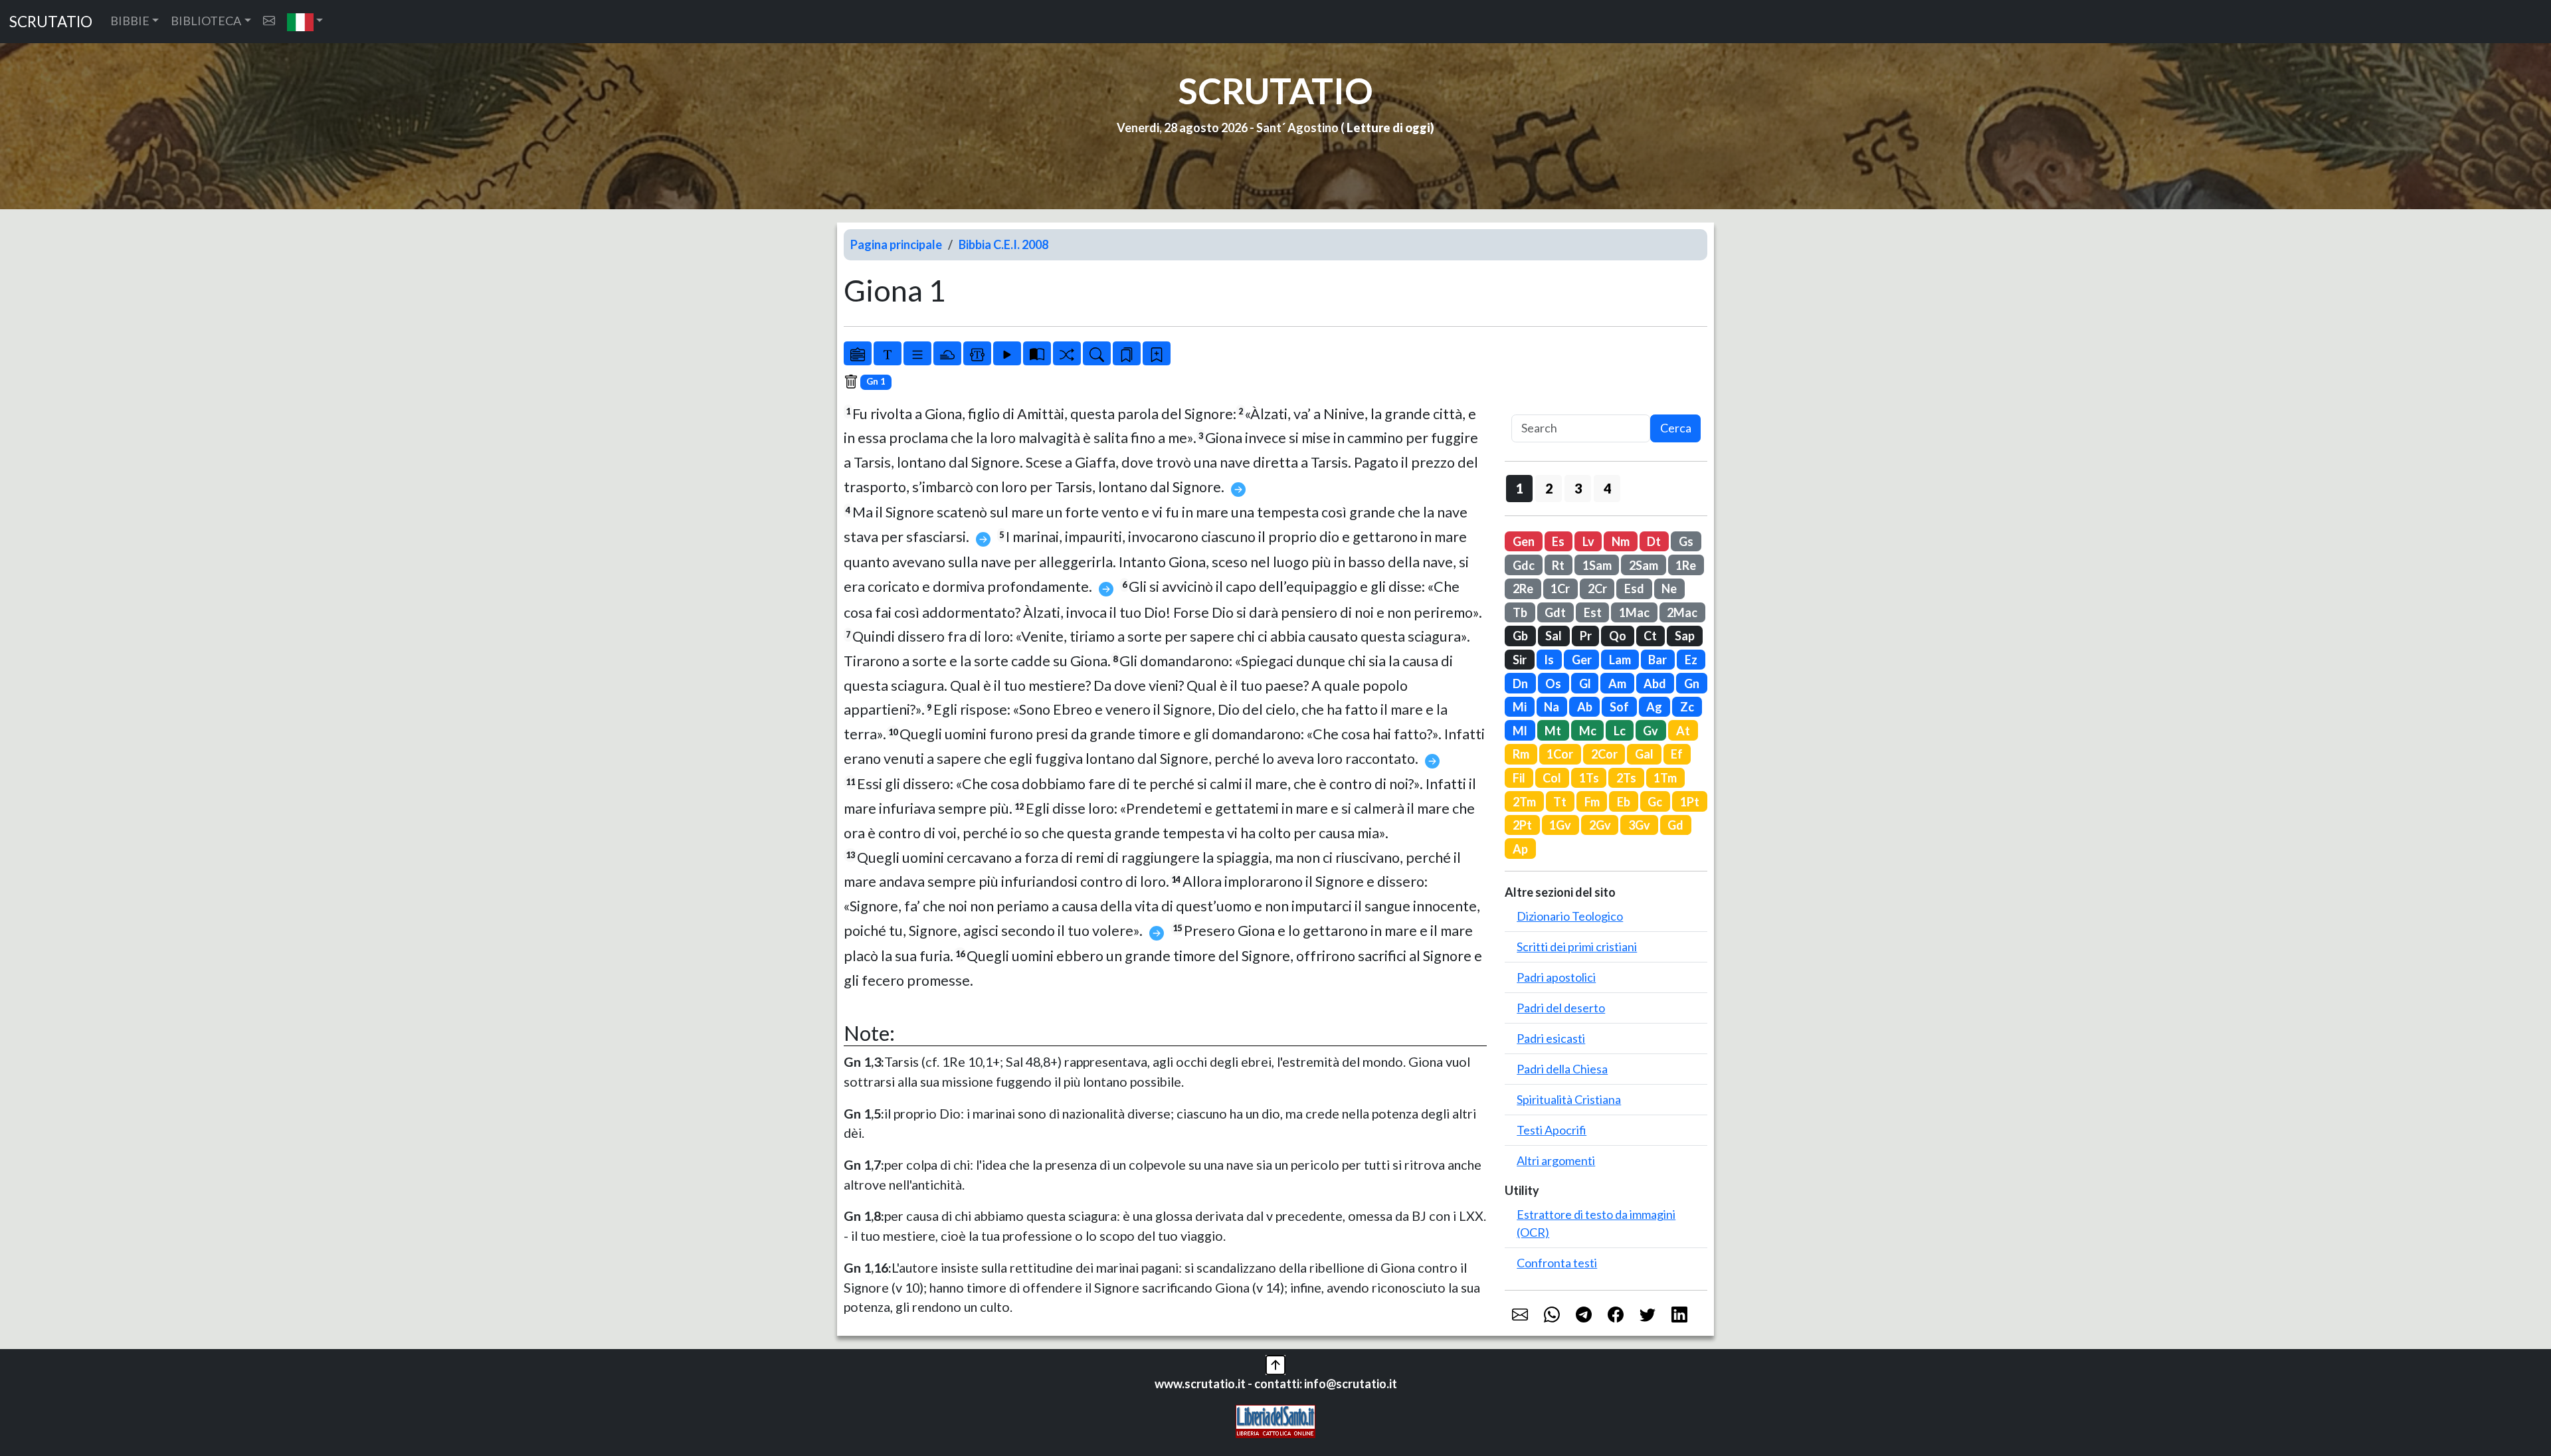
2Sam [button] (1644, 565)
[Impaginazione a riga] (917, 353)
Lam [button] (1620, 660)
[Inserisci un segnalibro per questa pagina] (1157, 353)
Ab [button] (1585, 707)
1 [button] (1520, 488)
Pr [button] (1586, 636)
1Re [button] (1686, 565)
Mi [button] (1520, 707)
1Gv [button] (1560, 825)
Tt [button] (1560, 802)
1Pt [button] (1690, 802)
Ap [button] (1520, 849)
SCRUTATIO (51, 22)
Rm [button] (1521, 754)
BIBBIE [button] (130, 21)
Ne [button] (1669, 589)
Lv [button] (1588, 541)
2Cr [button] (1597, 589)
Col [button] (1552, 778)
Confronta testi (1557, 1263)
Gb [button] (1520, 636)
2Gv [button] (1600, 825)
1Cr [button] (1560, 589)
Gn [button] (1692, 683)
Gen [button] (1524, 541)
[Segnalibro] (1127, 353)
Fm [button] (1592, 802)
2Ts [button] (1626, 778)
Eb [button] (1624, 802)
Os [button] (1553, 683)
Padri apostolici (1556, 977)
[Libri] (858, 353)
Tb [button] (1520, 612)
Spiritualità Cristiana (1569, 1099)
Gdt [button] (1555, 612)
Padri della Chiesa (1562, 1069)
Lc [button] (1620, 731)
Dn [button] (1520, 683)
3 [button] (1578, 488)
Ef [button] (1677, 754)
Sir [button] (1520, 660)
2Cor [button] (1604, 754)
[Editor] (977, 353)
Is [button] (1549, 660)
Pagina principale (896, 244)
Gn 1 (876, 381)
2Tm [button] (1524, 802)
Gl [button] (1585, 683)
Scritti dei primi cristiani (1577, 947)
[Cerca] (1097, 353)
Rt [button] (1558, 565)
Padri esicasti (1551, 1038)
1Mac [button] (1634, 612)
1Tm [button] (1665, 778)
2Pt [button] (1522, 825)
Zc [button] (1687, 707)
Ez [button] (1691, 660)
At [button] (1683, 731)
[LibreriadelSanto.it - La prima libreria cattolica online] (1275, 1420)
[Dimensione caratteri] (888, 353)
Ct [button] (1650, 636)
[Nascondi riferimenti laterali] (947, 353)
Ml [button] (1520, 731)
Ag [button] (1654, 707)
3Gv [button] (1639, 825)
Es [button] (1558, 541)
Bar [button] (1657, 660)
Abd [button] (1655, 683)
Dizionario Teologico (1570, 916)
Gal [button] (1644, 754)
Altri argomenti (1556, 1160)
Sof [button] (1619, 707)
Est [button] (1593, 612)
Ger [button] (1582, 660)
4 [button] (1607, 488)
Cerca (1676, 428)
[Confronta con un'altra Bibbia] (1037, 353)
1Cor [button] (1560, 754)
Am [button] (1617, 683)
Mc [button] (1588, 731)
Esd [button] (1634, 589)
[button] (305, 22)
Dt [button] (1654, 541)
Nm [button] (1621, 541)
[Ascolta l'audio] (1007, 353)
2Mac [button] (1682, 612)
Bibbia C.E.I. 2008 (1003, 244)
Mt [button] (1553, 731)
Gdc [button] (1524, 565)
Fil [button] (1519, 778)
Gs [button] (1686, 541)
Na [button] (1552, 707)
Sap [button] (1685, 636)
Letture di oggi (1388, 128)
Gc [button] (1655, 802)
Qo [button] (1618, 636)
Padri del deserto (1561, 1008)
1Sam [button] (1597, 565)
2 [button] (1549, 488)
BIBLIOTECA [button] (206, 21)
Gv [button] (1651, 731)
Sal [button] (1554, 636)
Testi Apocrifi (1552, 1130)
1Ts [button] (1589, 778)
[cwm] (269, 21)
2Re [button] (1523, 589)
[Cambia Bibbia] (1067, 353)
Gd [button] (1675, 825)
